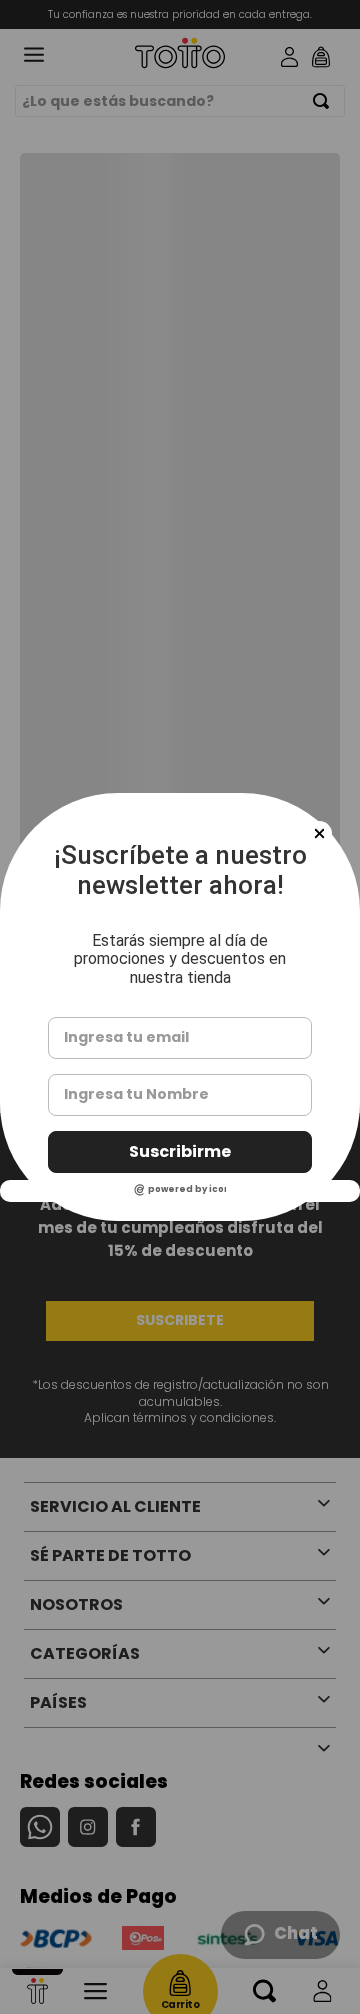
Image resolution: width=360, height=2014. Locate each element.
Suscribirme (180, 1151)
